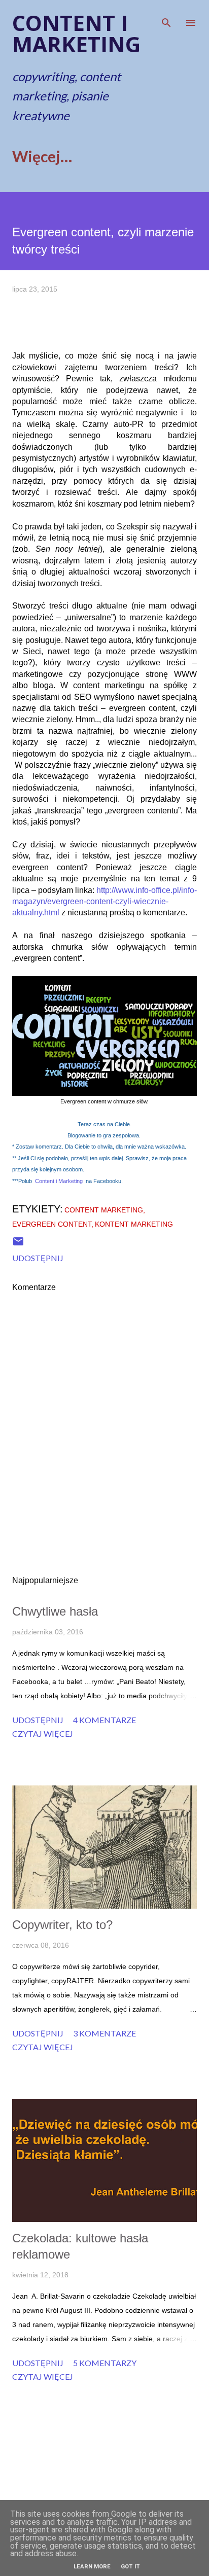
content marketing (104, 1210)
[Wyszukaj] (166, 18)
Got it (130, 2567)
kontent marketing (134, 1224)
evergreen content (52, 1224)
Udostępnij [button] (38, 1258)
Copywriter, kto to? (62, 1925)
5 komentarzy (105, 2363)
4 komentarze (104, 1720)
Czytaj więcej (43, 1733)
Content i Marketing (59, 1181)
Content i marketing (76, 33)
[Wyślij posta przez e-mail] (18, 1244)
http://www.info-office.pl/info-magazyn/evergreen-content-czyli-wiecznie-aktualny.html (104, 902)
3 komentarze (104, 2033)
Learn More (92, 2567)
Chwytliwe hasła (55, 1611)
